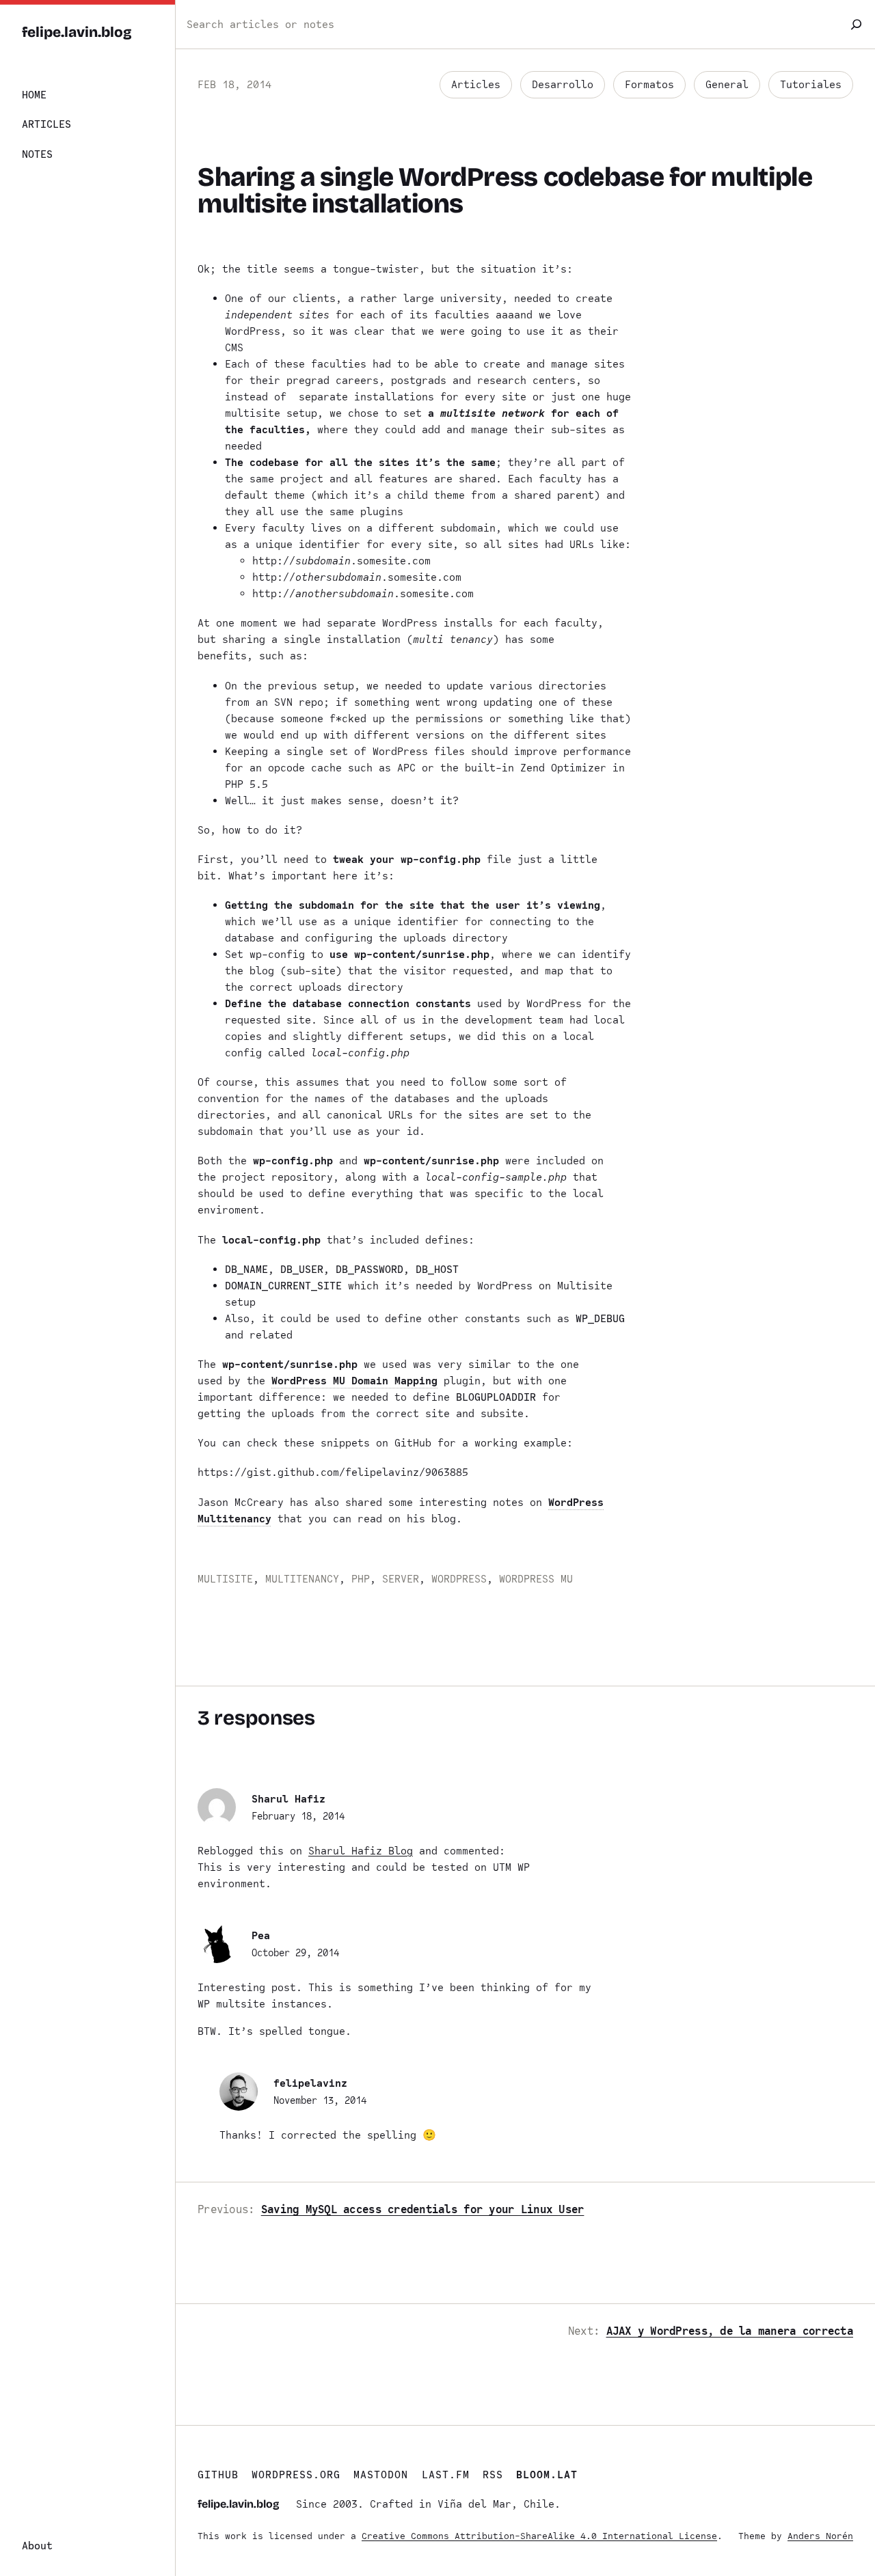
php (361, 1579)
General (727, 85)
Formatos (649, 85)
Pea (261, 1936)
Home (34, 95)
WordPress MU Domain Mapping (354, 1381)
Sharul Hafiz (288, 1799)
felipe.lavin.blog (77, 32)
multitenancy (302, 1579)
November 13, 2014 (320, 2100)
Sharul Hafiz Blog (361, 1851)
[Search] (856, 24)
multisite (225, 1579)
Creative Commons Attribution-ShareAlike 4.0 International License (539, 2536)
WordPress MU (536, 1579)
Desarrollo (563, 85)
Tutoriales (811, 85)
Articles (476, 85)
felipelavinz (310, 2083)
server (401, 1579)
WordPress (459, 1579)
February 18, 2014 (298, 1816)
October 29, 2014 (295, 1953)
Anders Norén (820, 2536)
